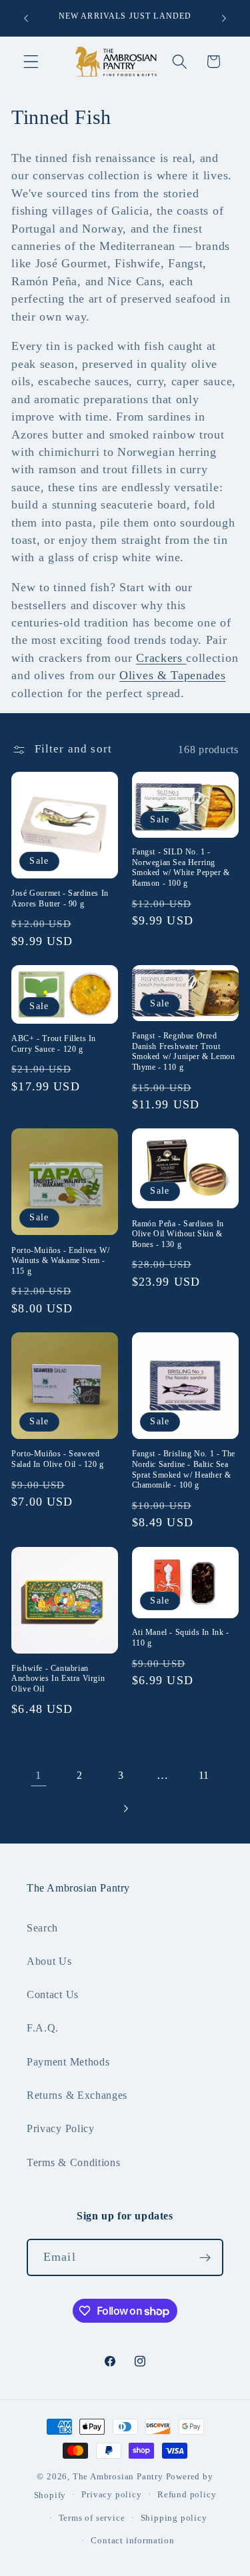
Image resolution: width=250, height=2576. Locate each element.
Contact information (132, 2541)
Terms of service (92, 2518)
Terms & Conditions (73, 2162)
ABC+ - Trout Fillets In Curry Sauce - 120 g (54, 1044)
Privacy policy (111, 2495)
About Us (49, 1961)
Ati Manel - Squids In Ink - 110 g (181, 1638)
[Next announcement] (224, 18)
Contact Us (53, 1994)
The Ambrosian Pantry (118, 2477)
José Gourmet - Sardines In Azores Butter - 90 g (60, 898)
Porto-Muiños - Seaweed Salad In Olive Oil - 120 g (58, 1459)
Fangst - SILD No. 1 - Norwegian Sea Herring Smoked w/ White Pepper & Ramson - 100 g (181, 867)
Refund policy (187, 2495)
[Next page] (125, 1809)
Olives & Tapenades (172, 675)
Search (42, 1928)
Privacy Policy (61, 2128)
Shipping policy (174, 2518)
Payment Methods (68, 2062)
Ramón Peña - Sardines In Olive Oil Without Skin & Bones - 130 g (178, 1234)
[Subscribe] (205, 2257)
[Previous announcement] (26, 18)
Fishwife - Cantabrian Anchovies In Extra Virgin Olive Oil (58, 1679)
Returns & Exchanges (77, 2095)
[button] (31, 62)
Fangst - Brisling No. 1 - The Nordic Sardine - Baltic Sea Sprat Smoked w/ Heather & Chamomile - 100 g (184, 1469)
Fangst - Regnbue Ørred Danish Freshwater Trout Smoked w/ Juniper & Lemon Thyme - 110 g (184, 1051)
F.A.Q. (43, 2028)
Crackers (161, 658)
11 (204, 1775)
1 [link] (39, 1775)
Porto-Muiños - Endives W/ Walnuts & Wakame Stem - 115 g (60, 1261)
